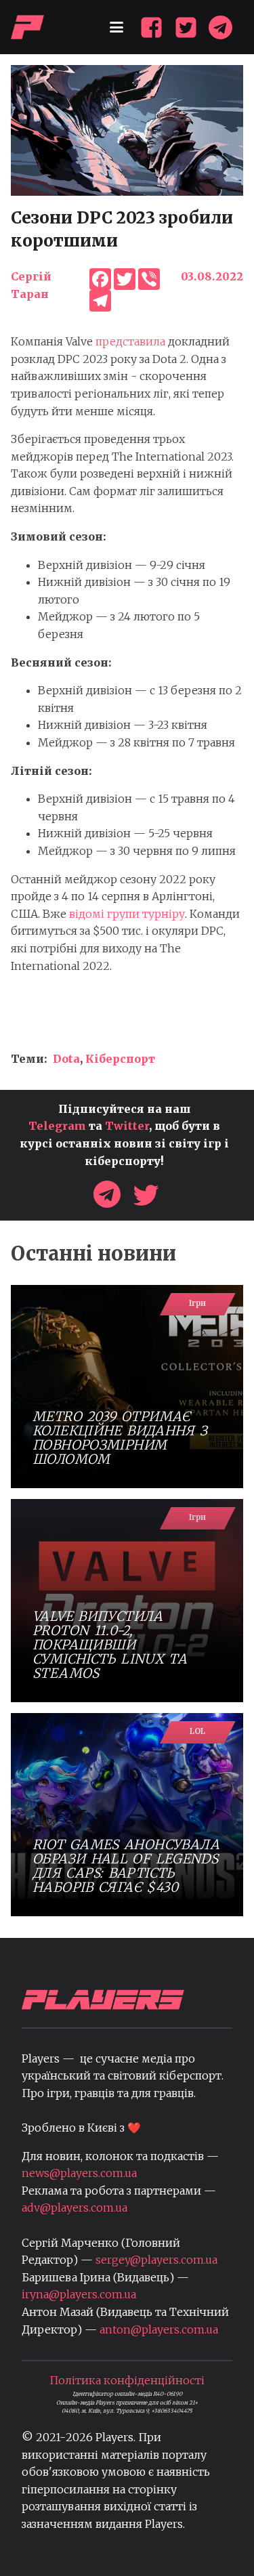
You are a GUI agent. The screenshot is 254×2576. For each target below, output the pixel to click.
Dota (66, 1059)
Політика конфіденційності (127, 2380)
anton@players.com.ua (159, 2329)
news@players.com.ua (79, 2173)
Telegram (57, 1126)
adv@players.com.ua (75, 2208)
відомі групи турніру (127, 914)
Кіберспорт (120, 1059)
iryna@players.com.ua (79, 2294)
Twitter (127, 1126)
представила (130, 341)
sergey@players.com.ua (156, 2260)
